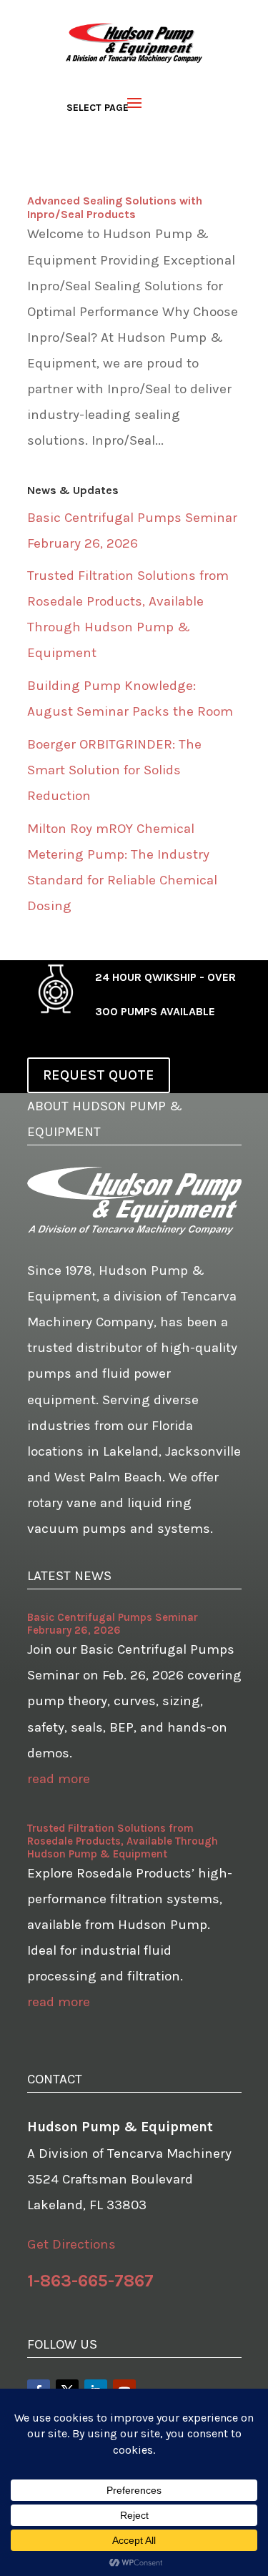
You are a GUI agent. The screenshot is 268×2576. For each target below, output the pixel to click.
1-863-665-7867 (90, 2281)
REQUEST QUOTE (99, 1075)
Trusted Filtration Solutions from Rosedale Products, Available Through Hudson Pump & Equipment (123, 1841)
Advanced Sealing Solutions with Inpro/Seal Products (115, 207)
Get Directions (71, 2244)
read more (59, 1779)
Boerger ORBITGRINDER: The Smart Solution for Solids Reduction (114, 770)
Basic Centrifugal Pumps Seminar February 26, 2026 (113, 1624)
